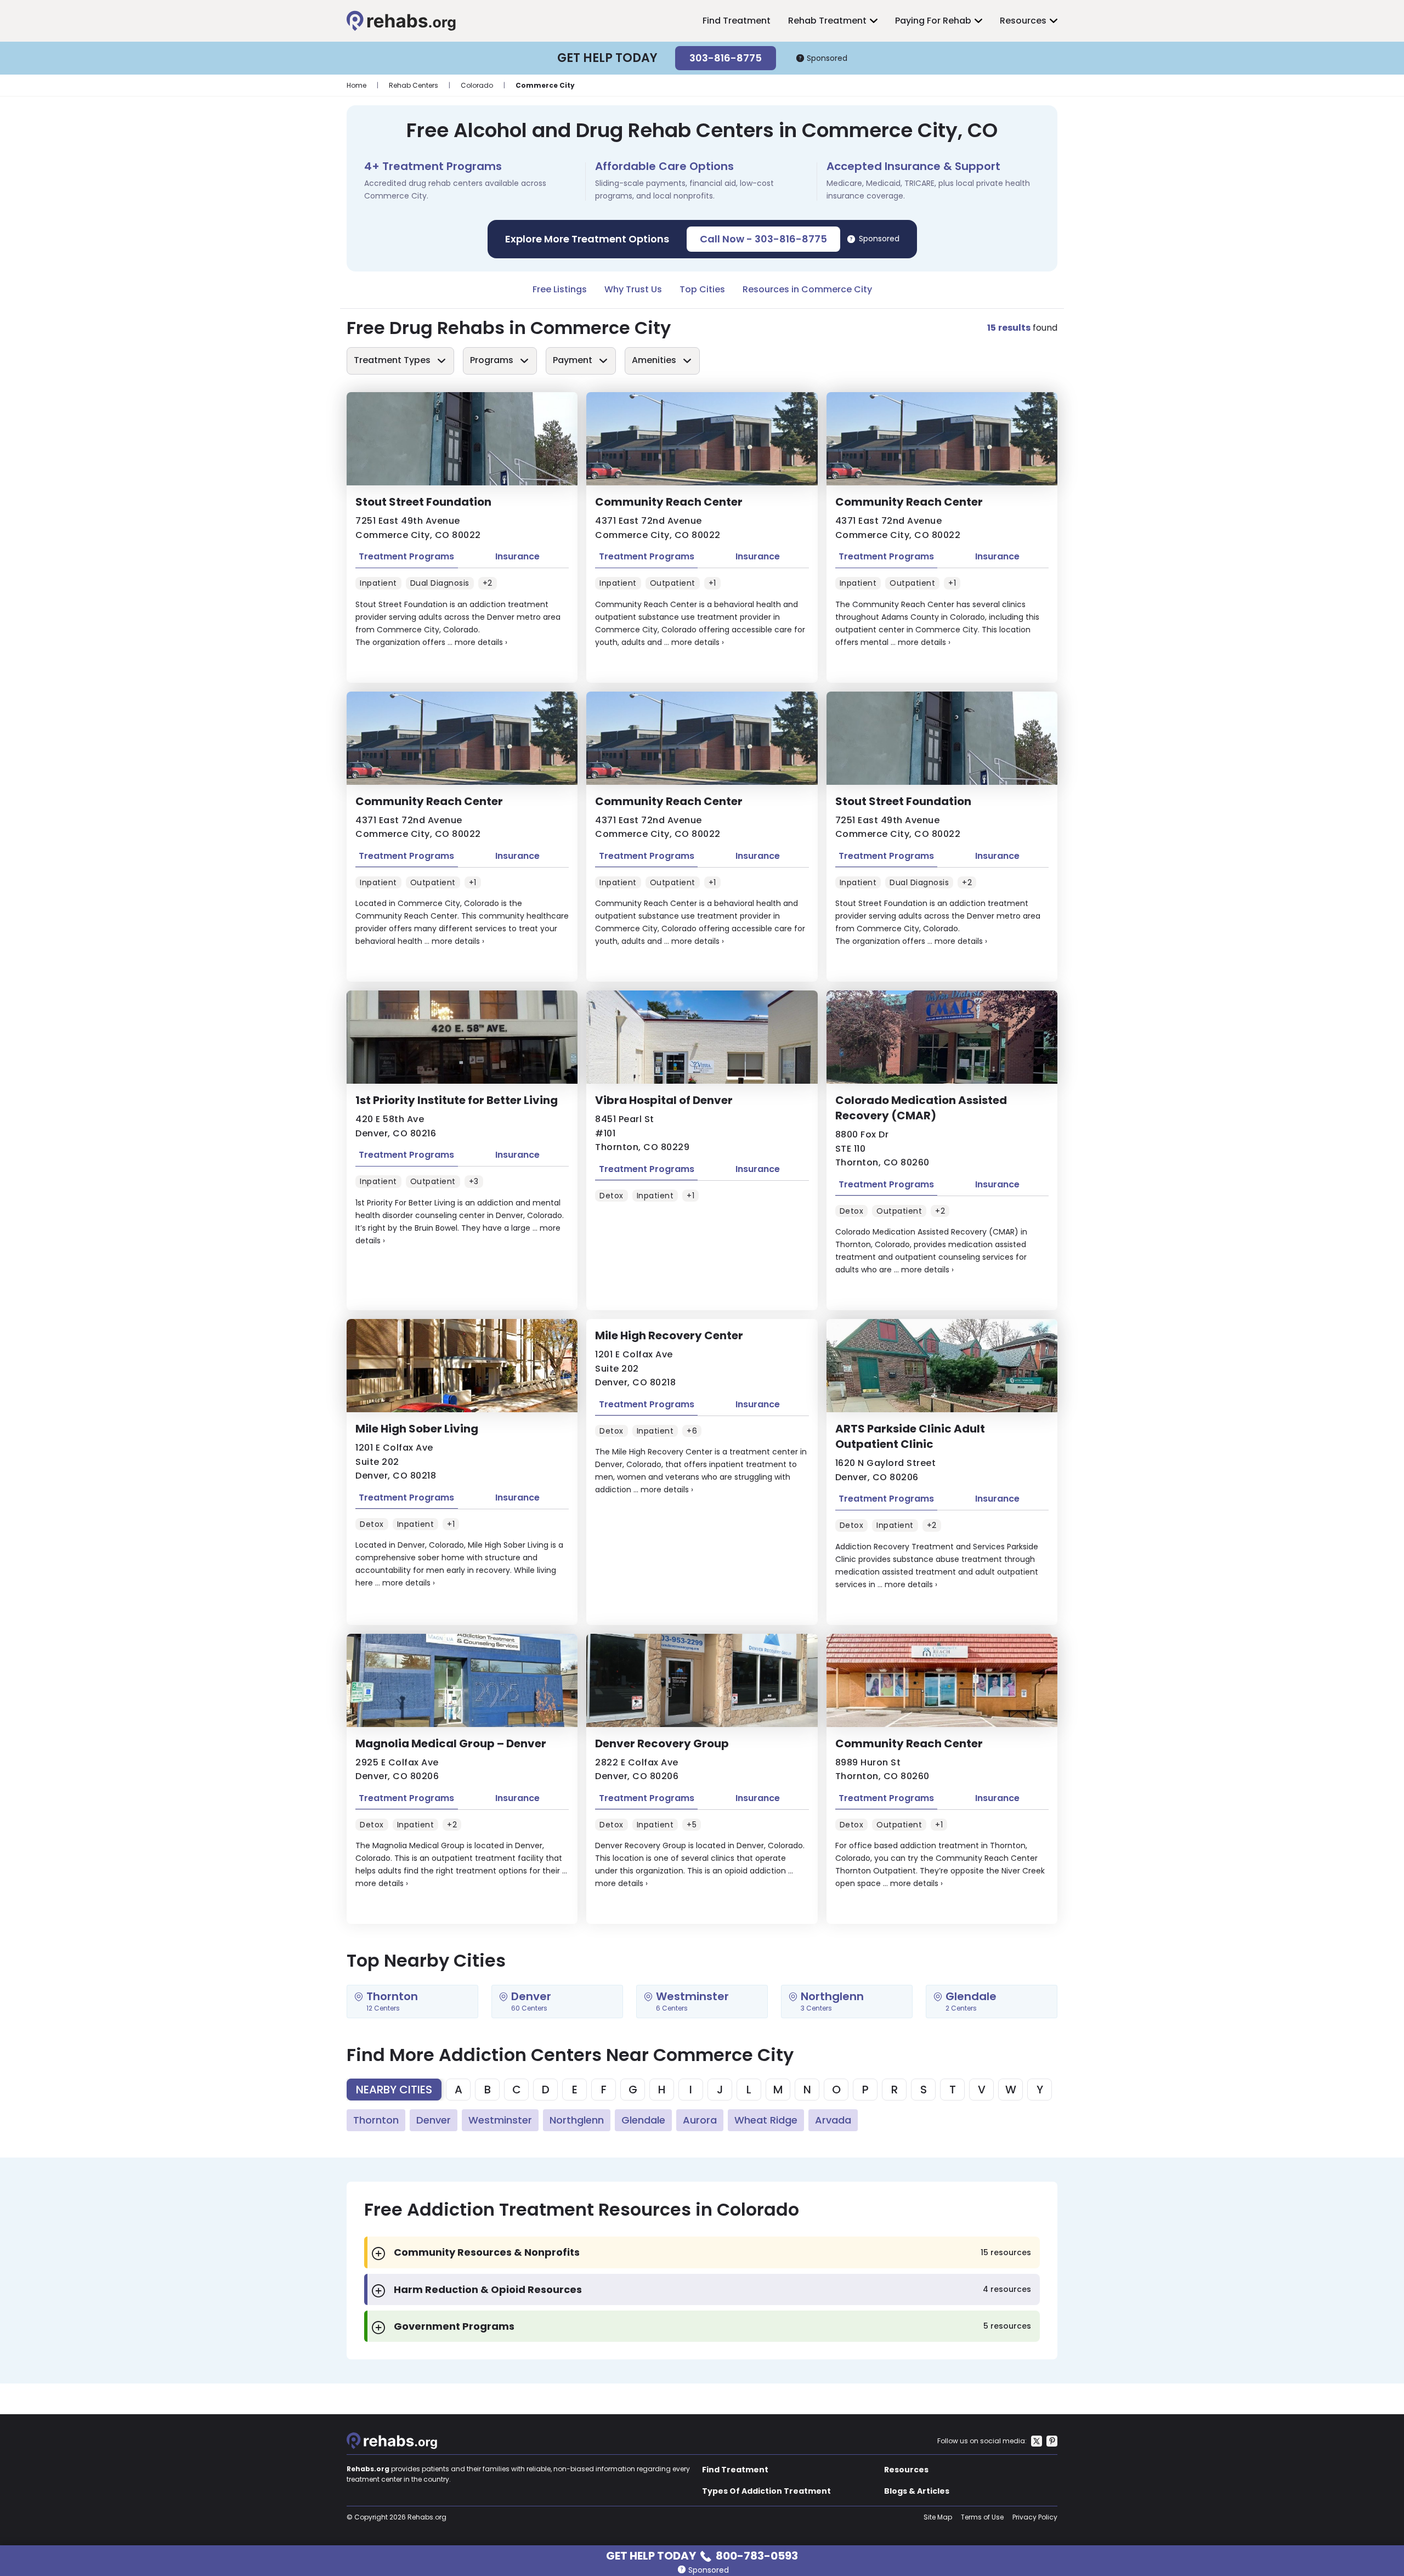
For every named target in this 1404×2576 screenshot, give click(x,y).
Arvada (833, 2120)
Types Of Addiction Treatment (766, 2491)
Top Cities (702, 289)
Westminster (500, 2120)
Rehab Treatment (827, 21)
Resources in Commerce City (807, 289)
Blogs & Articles (917, 2491)
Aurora (700, 2120)
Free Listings (560, 289)
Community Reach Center (669, 502)
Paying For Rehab (933, 21)
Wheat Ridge (766, 2120)
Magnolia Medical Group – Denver (451, 1743)
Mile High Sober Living (417, 1429)
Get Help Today (702, 2555)
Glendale (643, 2120)
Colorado (477, 85)
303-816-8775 (726, 58)
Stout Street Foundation (423, 502)
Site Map (938, 2517)
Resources (1023, 21)
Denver (434, 2120)
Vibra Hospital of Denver (664, 1100)
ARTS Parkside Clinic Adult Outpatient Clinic (910, 1436)
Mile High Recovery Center (669, 1335)
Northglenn (577, 2120)
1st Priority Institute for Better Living (457, 1100)
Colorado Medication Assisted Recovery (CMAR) (921, 1108)
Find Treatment (737, 21)
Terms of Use (982, 2517)
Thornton (376, 2120)
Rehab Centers (414, 85)
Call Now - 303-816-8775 (763, 239)
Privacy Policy (1035, 2517)
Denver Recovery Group (662, 1743)
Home (356, 85)
